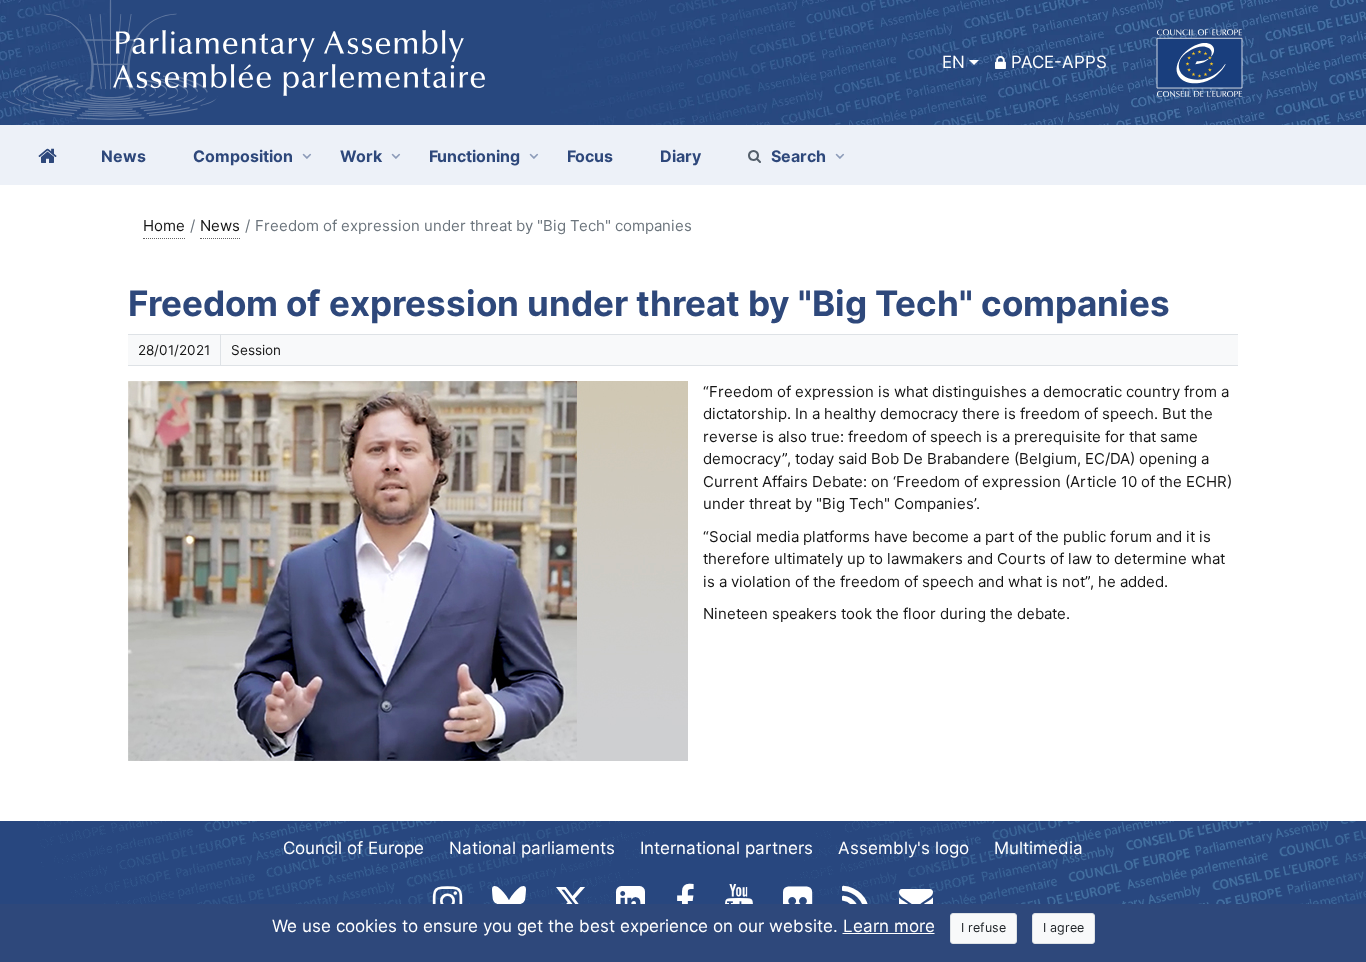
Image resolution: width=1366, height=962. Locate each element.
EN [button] (953, 62)
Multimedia (1038, 848)
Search (798, 156)
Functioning (474, 156)
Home (164, 225)
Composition (243, 156)
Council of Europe (353, 848)
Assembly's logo (903, 848)
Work (361, 156)
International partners (726, 848)
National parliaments (532, 848)
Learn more (889, 926)
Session (256, 350)
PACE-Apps (1059, 62)
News (220, 225)
